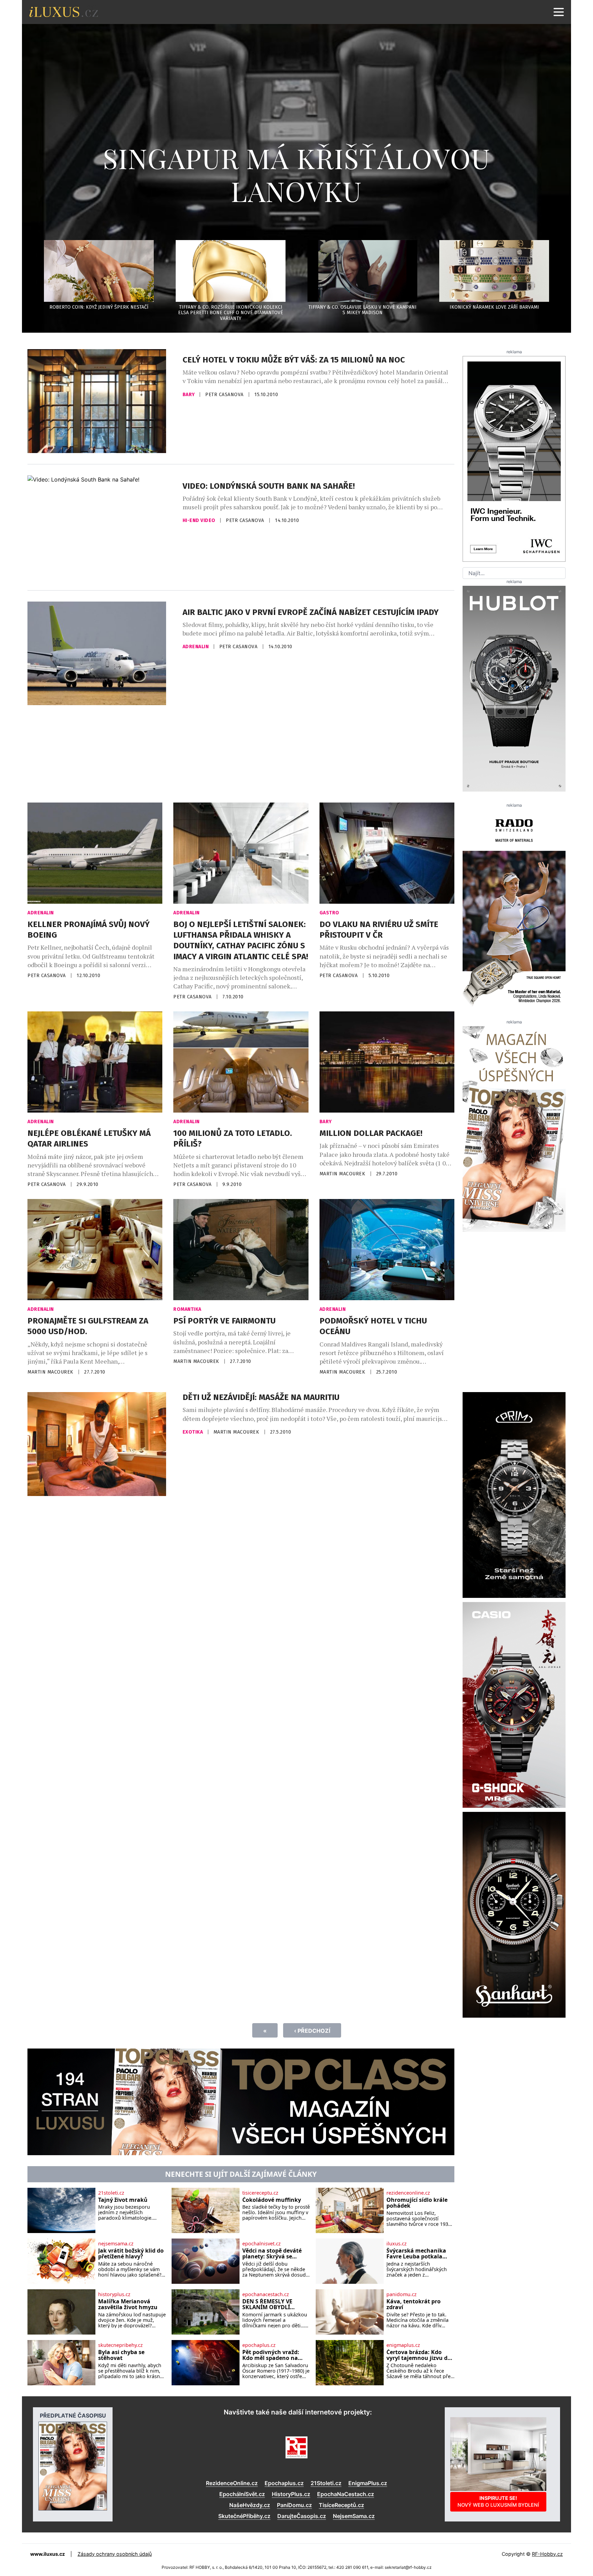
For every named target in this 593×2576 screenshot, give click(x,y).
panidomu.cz (402, 2294)
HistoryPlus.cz (291, 2494)
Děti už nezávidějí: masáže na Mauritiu (261, 1397)
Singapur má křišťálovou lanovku (297, 174)
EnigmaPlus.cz (368, 2483)
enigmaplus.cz (403, 2345)
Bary (189, 395)
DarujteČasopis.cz (302, 2516)
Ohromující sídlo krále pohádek (417, 2203)
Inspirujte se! (498, 2501)
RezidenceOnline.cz (232, 2483)
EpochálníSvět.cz (242, 2494)
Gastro (329, 913)
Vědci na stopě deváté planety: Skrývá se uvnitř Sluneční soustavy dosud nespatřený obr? (272, 2254)
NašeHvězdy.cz (250, 2505)
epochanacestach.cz (266, 2294)
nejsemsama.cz (116, 2244)
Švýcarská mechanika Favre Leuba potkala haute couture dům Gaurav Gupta (416, 2254)
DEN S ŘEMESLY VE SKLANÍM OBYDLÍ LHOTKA (267, 2305)
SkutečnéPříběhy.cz (244, 2516)
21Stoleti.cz (326, 2483)
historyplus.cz (114, 2294)
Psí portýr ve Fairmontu (224, 1321)
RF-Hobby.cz (547, 2554)
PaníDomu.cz (294, 2505)
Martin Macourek (343, 1174)
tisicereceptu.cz (260, 2193)
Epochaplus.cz (284, 2483)
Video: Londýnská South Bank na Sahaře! (269, 486)
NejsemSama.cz (354, 2516)
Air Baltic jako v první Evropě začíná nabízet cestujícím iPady (311, 612)
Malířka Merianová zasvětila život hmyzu (128, 2305)
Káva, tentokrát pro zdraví (414, 2305)
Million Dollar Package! (371, 1133)
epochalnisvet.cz (261, 2244)
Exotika (193, 1432)
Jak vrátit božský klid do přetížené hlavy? (131, 2254)
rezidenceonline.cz (408, 2193)
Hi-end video (200, 520)
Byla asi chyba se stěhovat (121, 2355)
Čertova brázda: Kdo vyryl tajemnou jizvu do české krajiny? (419, 2355)
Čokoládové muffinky (272, 2200)
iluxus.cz (397, 2244)
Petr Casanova (225, 395)
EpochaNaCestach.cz (346, 2494)
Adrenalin (196, 647)
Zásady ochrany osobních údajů (115, 2554)
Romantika (187, 1309)
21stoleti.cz (111, 2193)
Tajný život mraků (123, 2200)
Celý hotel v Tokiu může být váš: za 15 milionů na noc (294, 360)
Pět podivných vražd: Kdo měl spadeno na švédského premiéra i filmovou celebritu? (271, 2355)
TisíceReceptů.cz (341, 2505)
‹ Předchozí (312, 2031)
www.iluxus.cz (48, 2554)
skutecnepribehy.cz (120, 2345)
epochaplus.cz (259, 2345)
